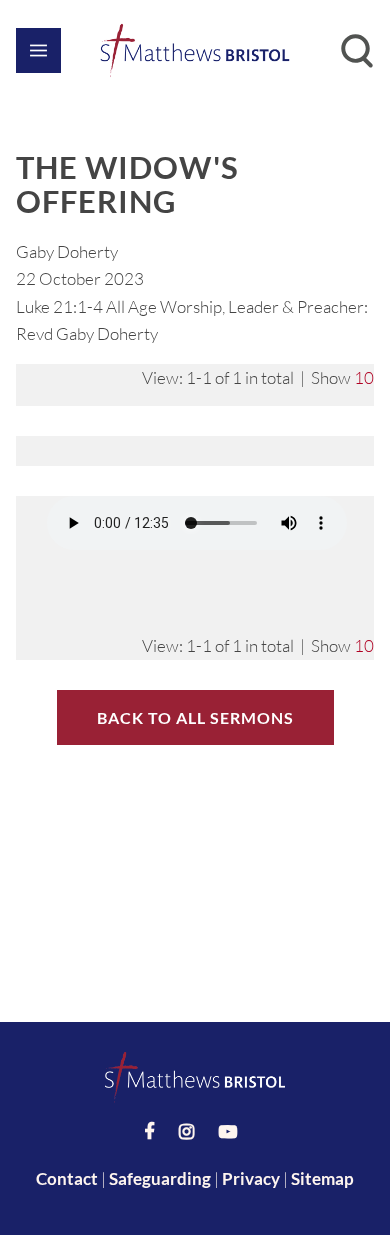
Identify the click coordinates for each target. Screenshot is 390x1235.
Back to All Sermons (195, 717)
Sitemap (322, 1178)
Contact (67, 1178)
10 (364, 377)
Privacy (251, 1178)
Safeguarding (160, 1178)
